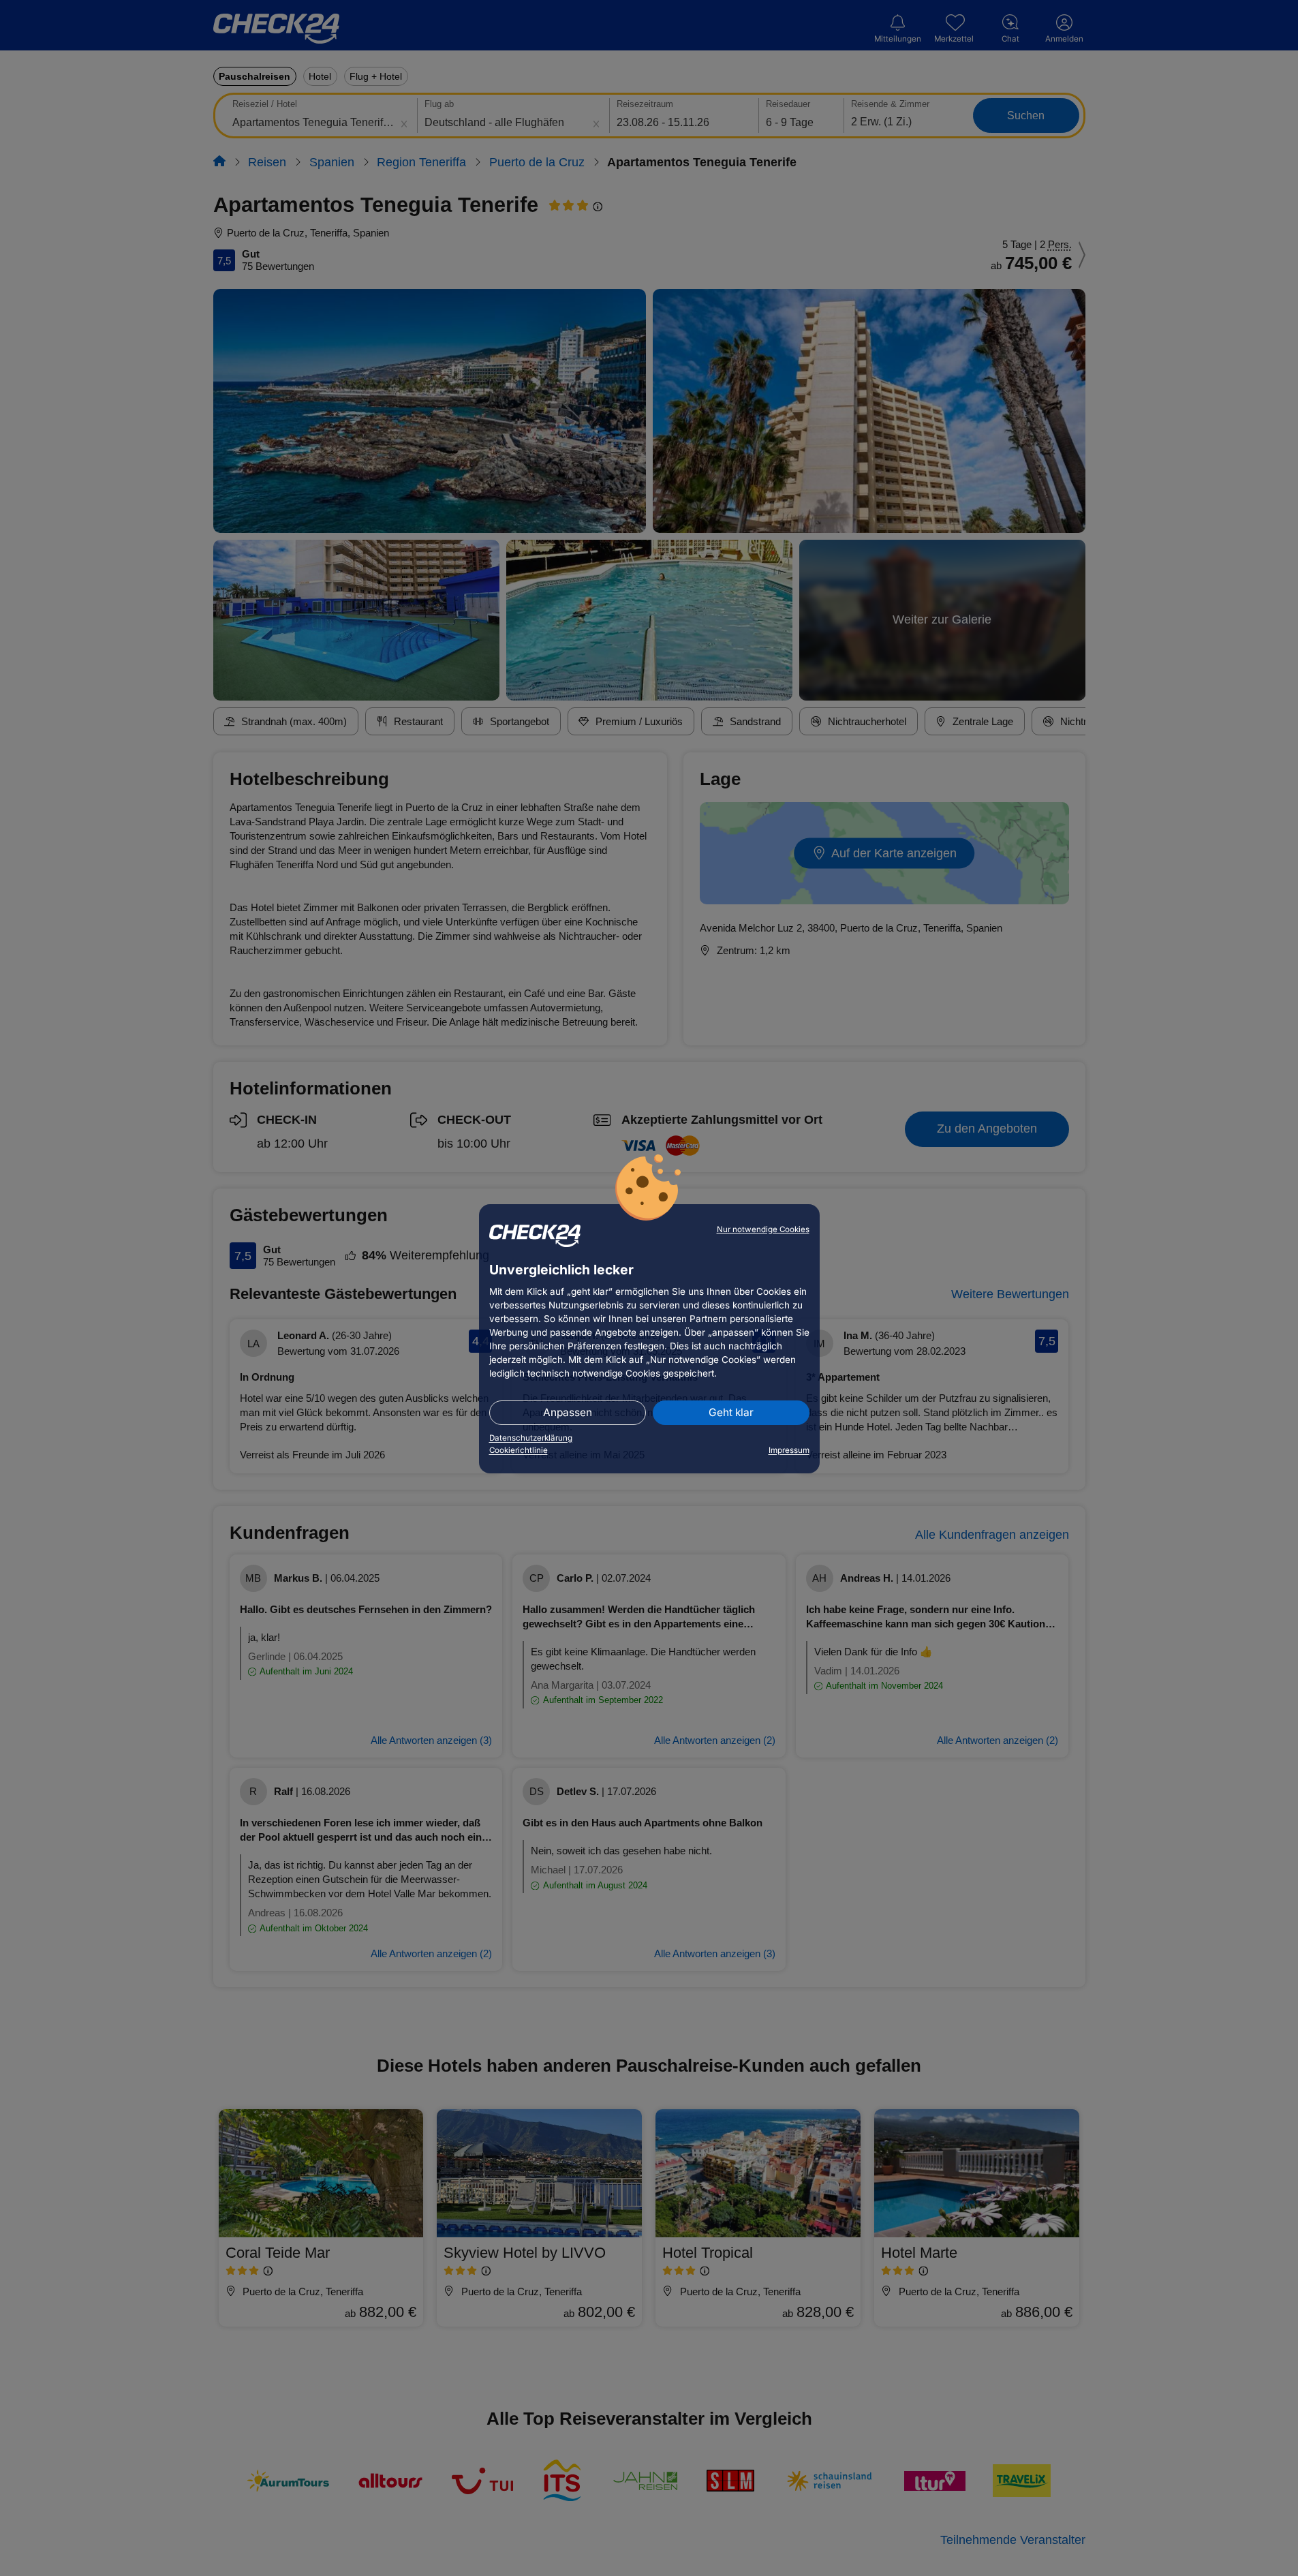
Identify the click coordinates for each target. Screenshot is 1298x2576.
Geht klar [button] (731, 1412)
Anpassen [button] (568, 1412)
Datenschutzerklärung (531, 1438)
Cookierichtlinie (519, 1450)
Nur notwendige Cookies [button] (763, 1229)
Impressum (789, 1450)
